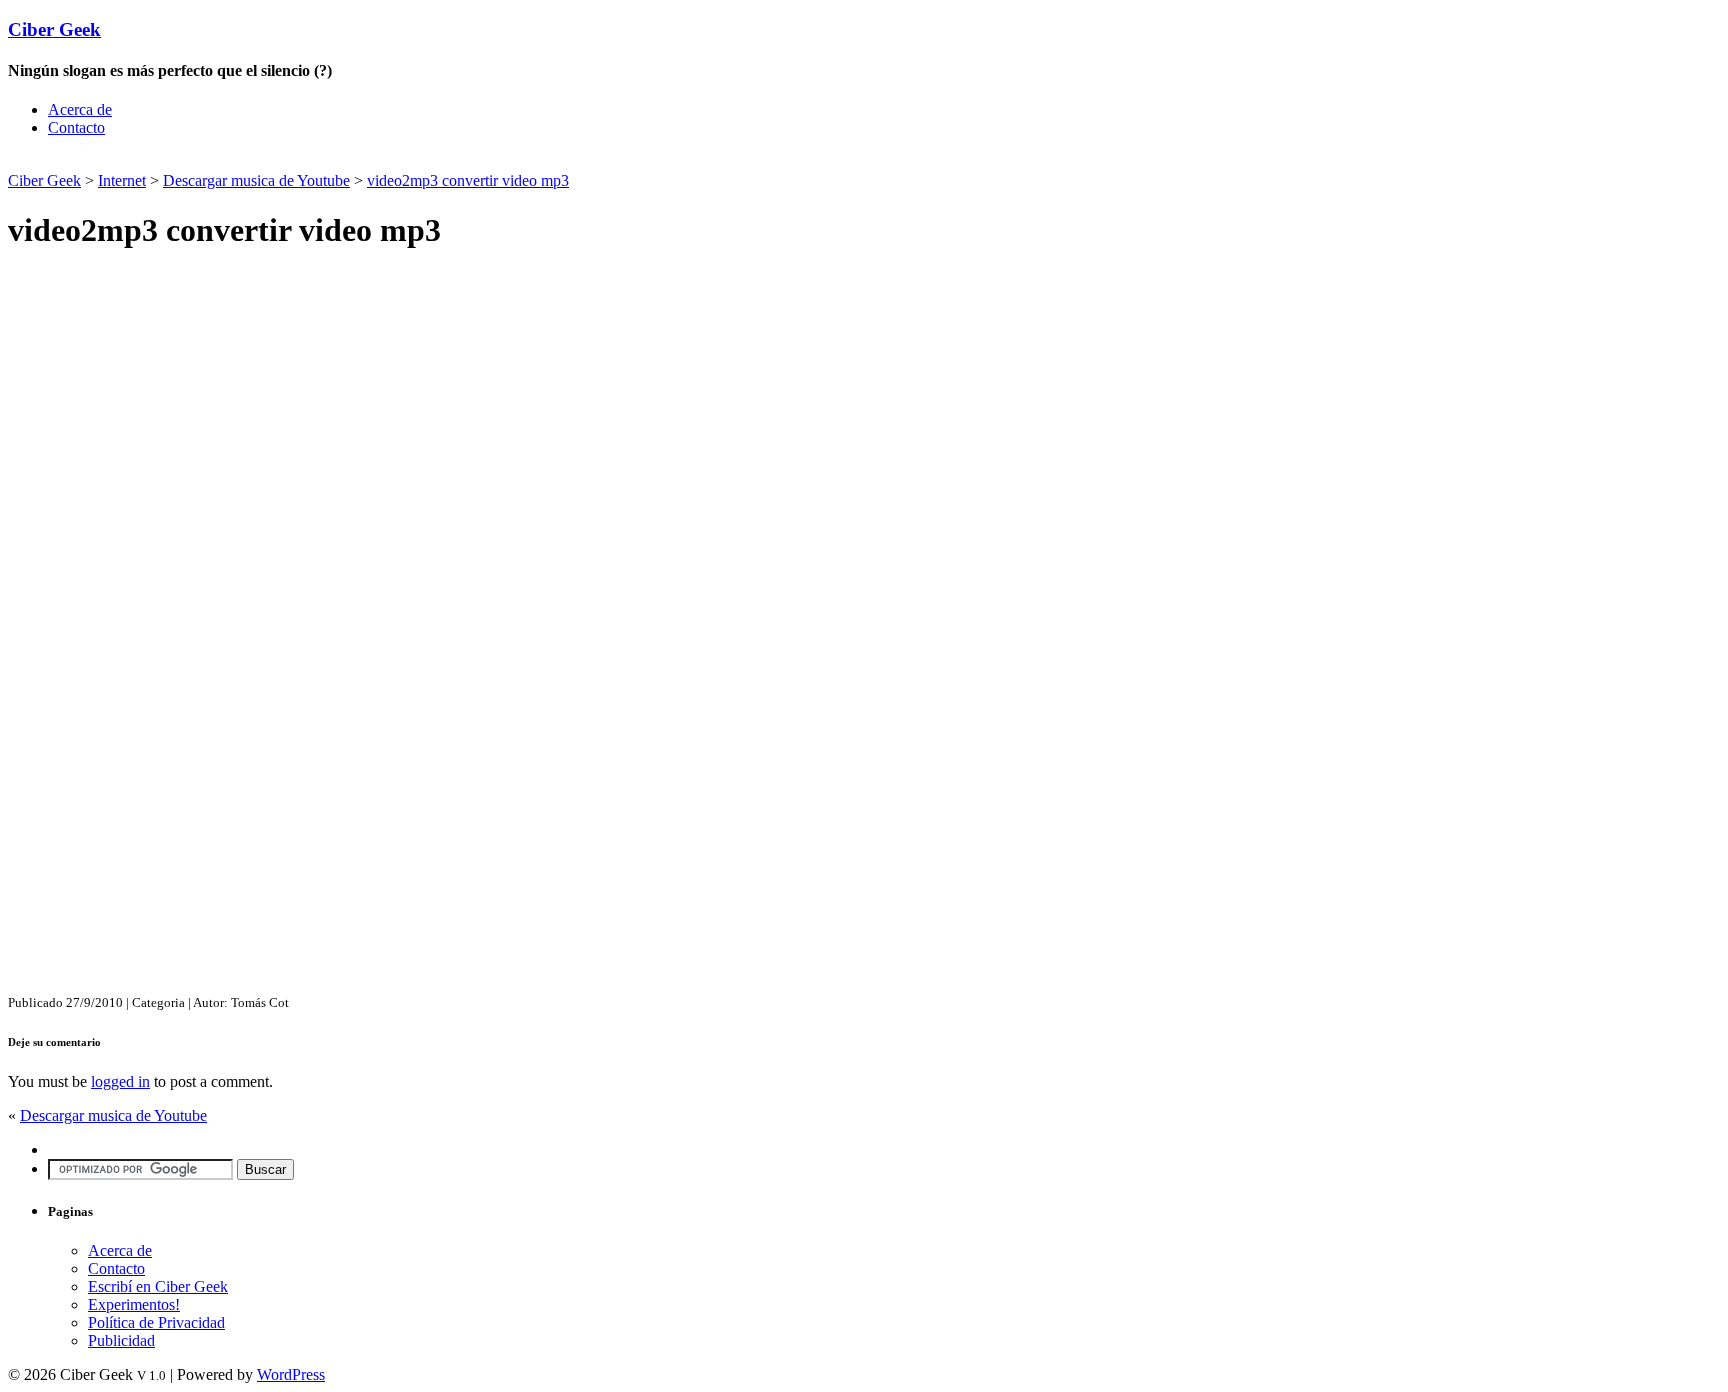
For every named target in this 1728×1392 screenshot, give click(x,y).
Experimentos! (134, 1304)
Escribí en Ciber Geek (158, 1286)
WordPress (291, 1374)
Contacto (76, 127)
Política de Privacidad (156, 1322)
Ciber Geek (54, 29)
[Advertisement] (242, 160)
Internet (122, 180)
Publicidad (121, 1340)
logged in (120, 1081)
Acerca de (80, 109)
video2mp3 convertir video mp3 (468, 180)
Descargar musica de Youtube (256, 180)
